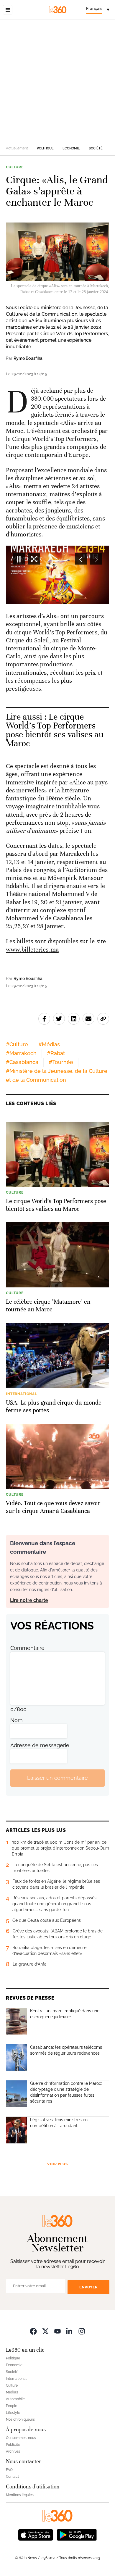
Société (96, 148)
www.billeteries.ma (32, 950)
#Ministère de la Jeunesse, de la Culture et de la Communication (57, 1075)
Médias (12, 2392)
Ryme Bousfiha (28, 358)
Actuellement (17, 148)
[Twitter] (45, 2331)
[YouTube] (57, 2331)
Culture (15, 167)
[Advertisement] (57, 80)
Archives (13, 2451)
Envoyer (88, 2287)
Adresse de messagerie (40, 1745)
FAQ (9, 2470)
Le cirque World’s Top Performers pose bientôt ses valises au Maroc (55, 730)
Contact (12, 2477)
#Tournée (61, 1062)
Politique (45, 148)
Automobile (15, 2399)
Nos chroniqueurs (20, 2419)
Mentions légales (20, 2495)
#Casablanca (22, 1062)
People (11, 2406)
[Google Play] (77, 2534)
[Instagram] (82, 2331)
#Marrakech (21, 1053)
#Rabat (56, 1053)
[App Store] (36, 2534)
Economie (71, 148)
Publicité (13, 2445)
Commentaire (27, 1648)
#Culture (17, 1044)
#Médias (49, 1044)
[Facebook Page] (33, 2331)
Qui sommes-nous (21, 2438)
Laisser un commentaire (57, 1778)
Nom (17, 1720)
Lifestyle (13, 2413)
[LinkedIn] (70, 2331)
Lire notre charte (29, 1600)
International (16, 2379)
